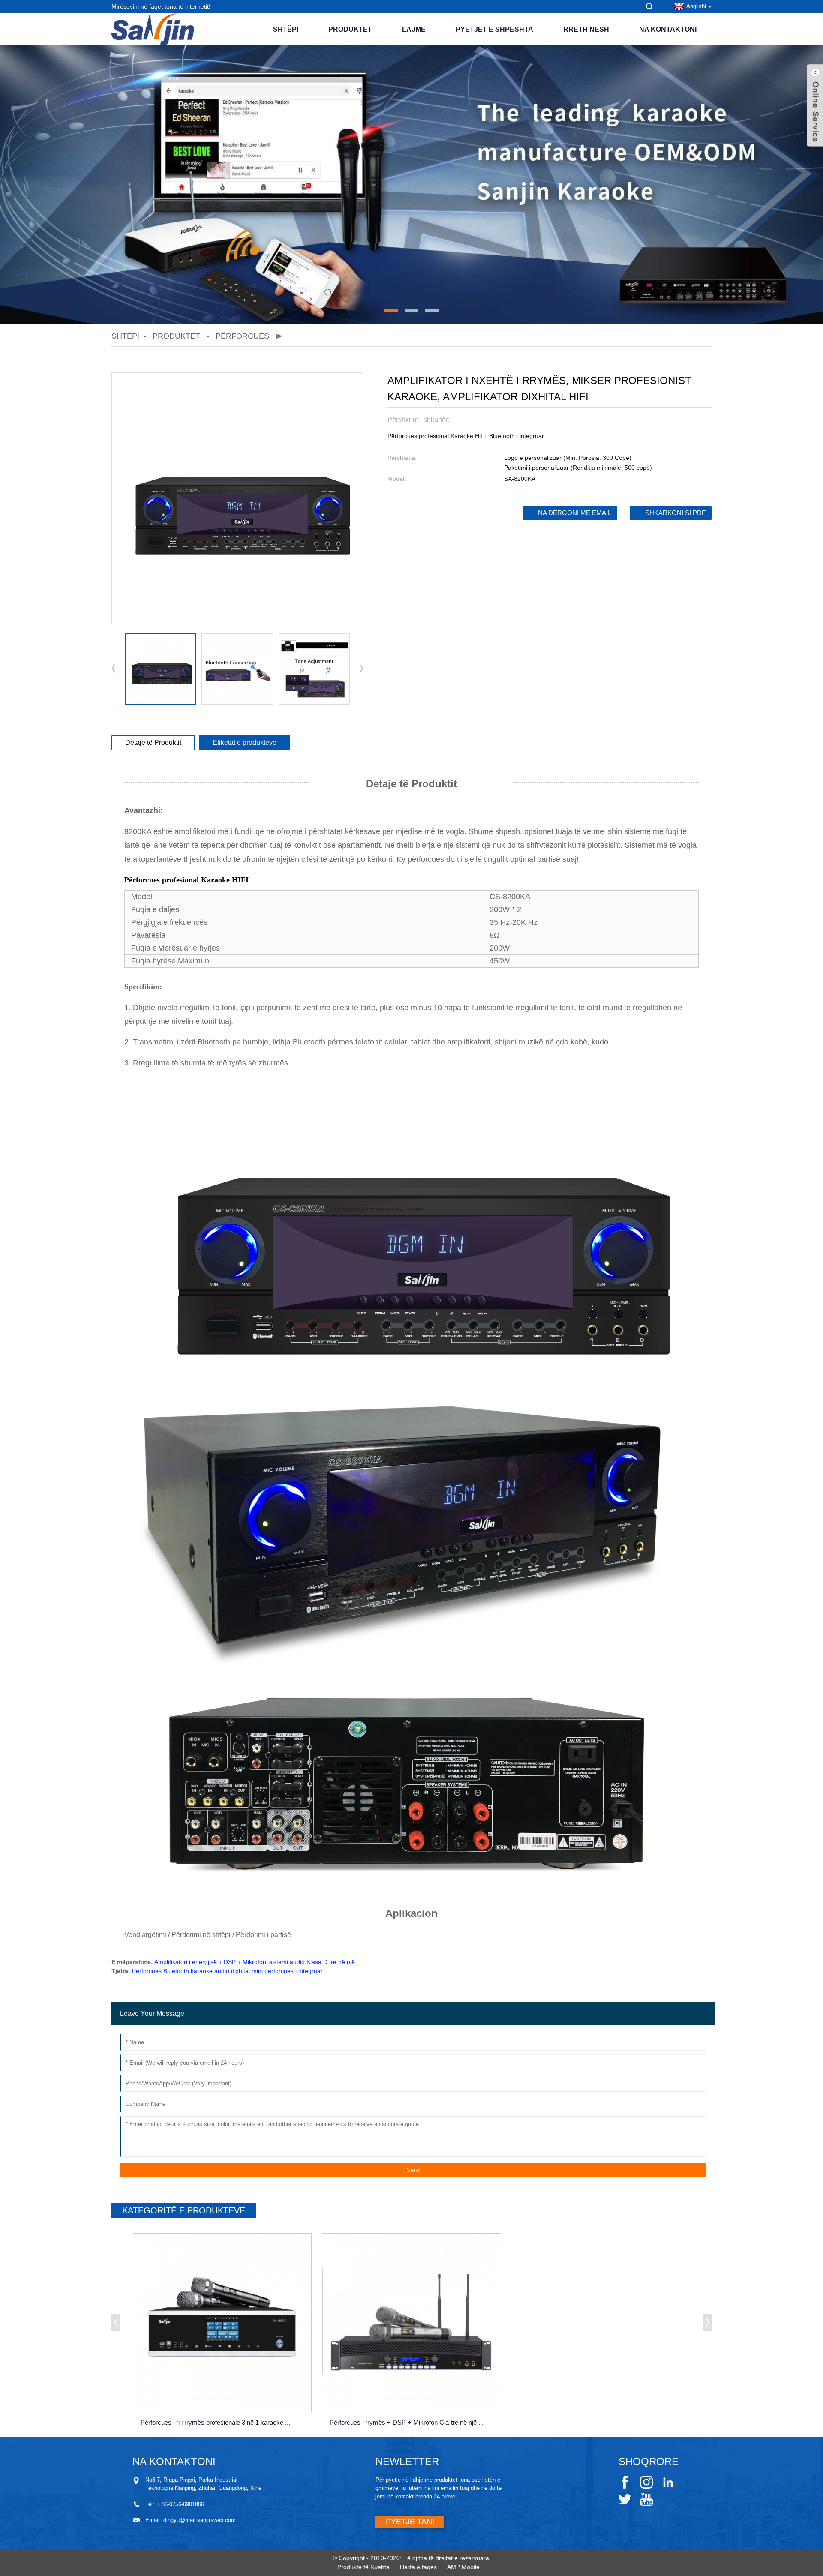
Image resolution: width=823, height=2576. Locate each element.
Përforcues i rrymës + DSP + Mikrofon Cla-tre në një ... (407, 2422)
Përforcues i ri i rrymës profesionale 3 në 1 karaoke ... (215, 2422)
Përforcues (242, 336)
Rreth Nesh (586, 29)
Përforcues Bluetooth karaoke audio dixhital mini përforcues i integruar (227, 1971)
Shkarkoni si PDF (675, 513)
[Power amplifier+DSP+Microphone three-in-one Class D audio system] (411, 2323)
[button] (391, 311)
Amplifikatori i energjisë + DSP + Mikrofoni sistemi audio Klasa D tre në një (255, 1962)
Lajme (414, 29)
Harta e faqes (418, 2567)
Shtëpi (286, 29)
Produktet (350, 29)
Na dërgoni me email (575, 513)
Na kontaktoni (668, 29)
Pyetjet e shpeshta (494, 29)
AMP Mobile (463, 2567)
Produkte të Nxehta (363, 2567)
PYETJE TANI (410, 2522)
